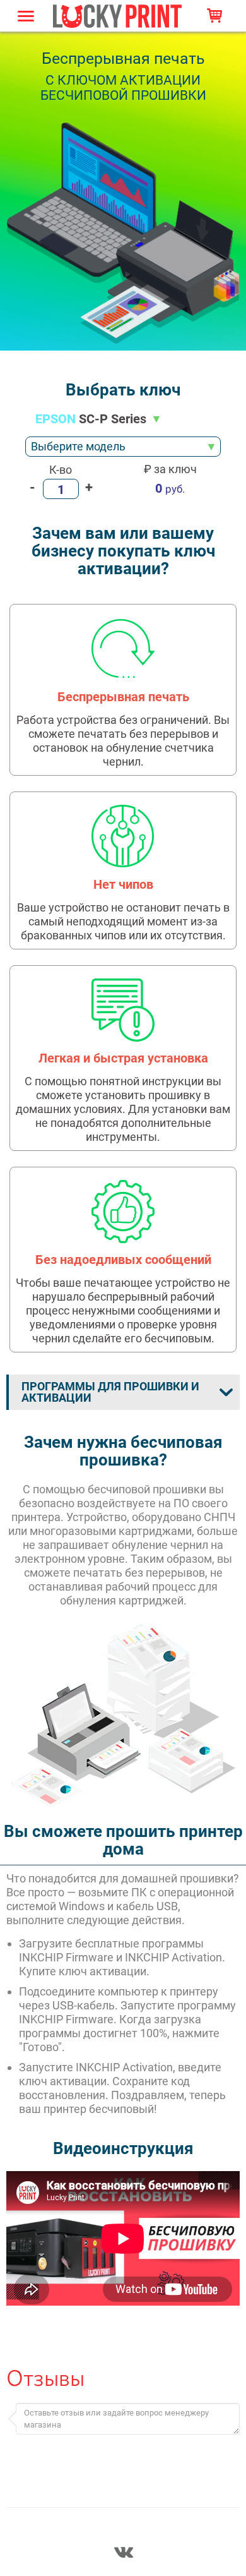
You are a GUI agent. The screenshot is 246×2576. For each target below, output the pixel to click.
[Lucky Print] (117, 15)
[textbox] (123, 447)
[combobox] (123, 447)
